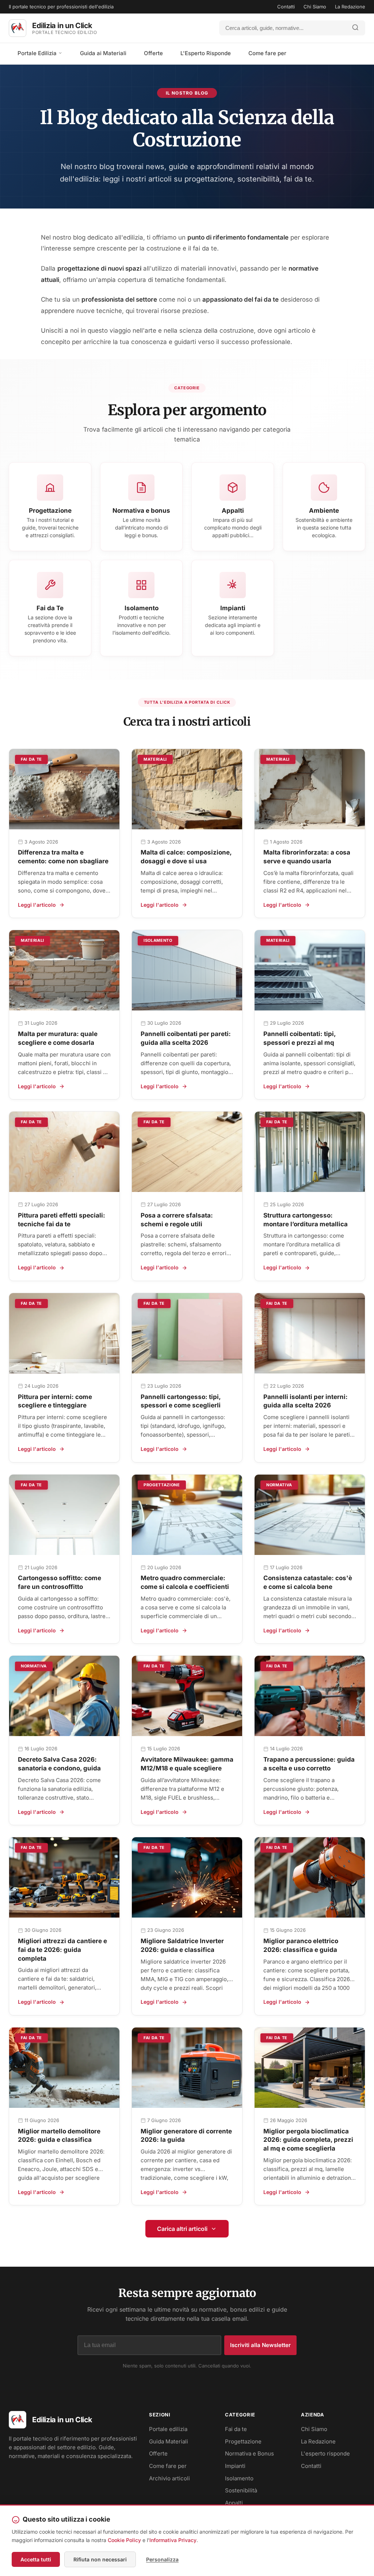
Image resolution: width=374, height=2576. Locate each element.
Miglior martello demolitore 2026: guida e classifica (59, 2136)
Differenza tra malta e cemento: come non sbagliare (63, 857)
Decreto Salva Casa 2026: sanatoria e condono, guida (59, 1764)
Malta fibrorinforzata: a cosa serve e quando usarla (307, 857)
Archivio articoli (169, 2478)
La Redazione (350, 7)
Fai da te (236, 2429)
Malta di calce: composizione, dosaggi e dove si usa (186, 857)
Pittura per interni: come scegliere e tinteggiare (55, 1401)
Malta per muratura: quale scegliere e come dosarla (58, 1038)
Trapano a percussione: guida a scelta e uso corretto (309, 1764)
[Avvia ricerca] (355, 28)
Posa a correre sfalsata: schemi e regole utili (177, 1220)
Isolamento (239, 2478)
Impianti (235, 2466)
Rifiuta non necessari (100, 2559)
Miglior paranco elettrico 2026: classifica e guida (301, 1945)
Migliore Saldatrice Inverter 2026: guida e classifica (182, 1945)
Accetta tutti (36, 2559)
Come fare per (267, 53)
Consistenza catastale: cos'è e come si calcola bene (308, 1582)
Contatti (286, 7)
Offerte (153, 53)
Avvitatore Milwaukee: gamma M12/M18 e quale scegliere (187, 1764)
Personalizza (162, 2559)
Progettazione (243, 2441)
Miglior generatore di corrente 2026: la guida (186, 2136)
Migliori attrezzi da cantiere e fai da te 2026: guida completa (62, 1950)
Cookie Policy (124, 2540)
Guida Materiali (169, 2441)
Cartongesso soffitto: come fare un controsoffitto (60, 1582)
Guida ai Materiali (103, 53)
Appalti (234, 2503)
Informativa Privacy (173, 2540)
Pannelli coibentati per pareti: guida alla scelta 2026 (186, 1038)
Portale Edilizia (38, 53)
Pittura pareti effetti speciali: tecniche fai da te (62, 1220)
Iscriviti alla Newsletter (260, 2345)
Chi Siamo (315, 7)
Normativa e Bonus (249, 2453)
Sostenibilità (241, 2490)
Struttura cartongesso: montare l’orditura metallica (306, 1220)
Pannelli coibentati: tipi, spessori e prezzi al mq (299, 1038)
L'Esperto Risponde (206, 53)
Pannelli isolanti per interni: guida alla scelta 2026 (306, 1401)
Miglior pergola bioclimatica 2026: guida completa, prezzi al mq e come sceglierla (308, 2140)
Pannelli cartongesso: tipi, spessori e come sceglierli (181, 1401)
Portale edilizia (168, 2429)
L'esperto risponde (325, 2453)
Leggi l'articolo (37, 905)
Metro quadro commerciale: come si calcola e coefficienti (185, 1582)
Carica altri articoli (182, 2229)
